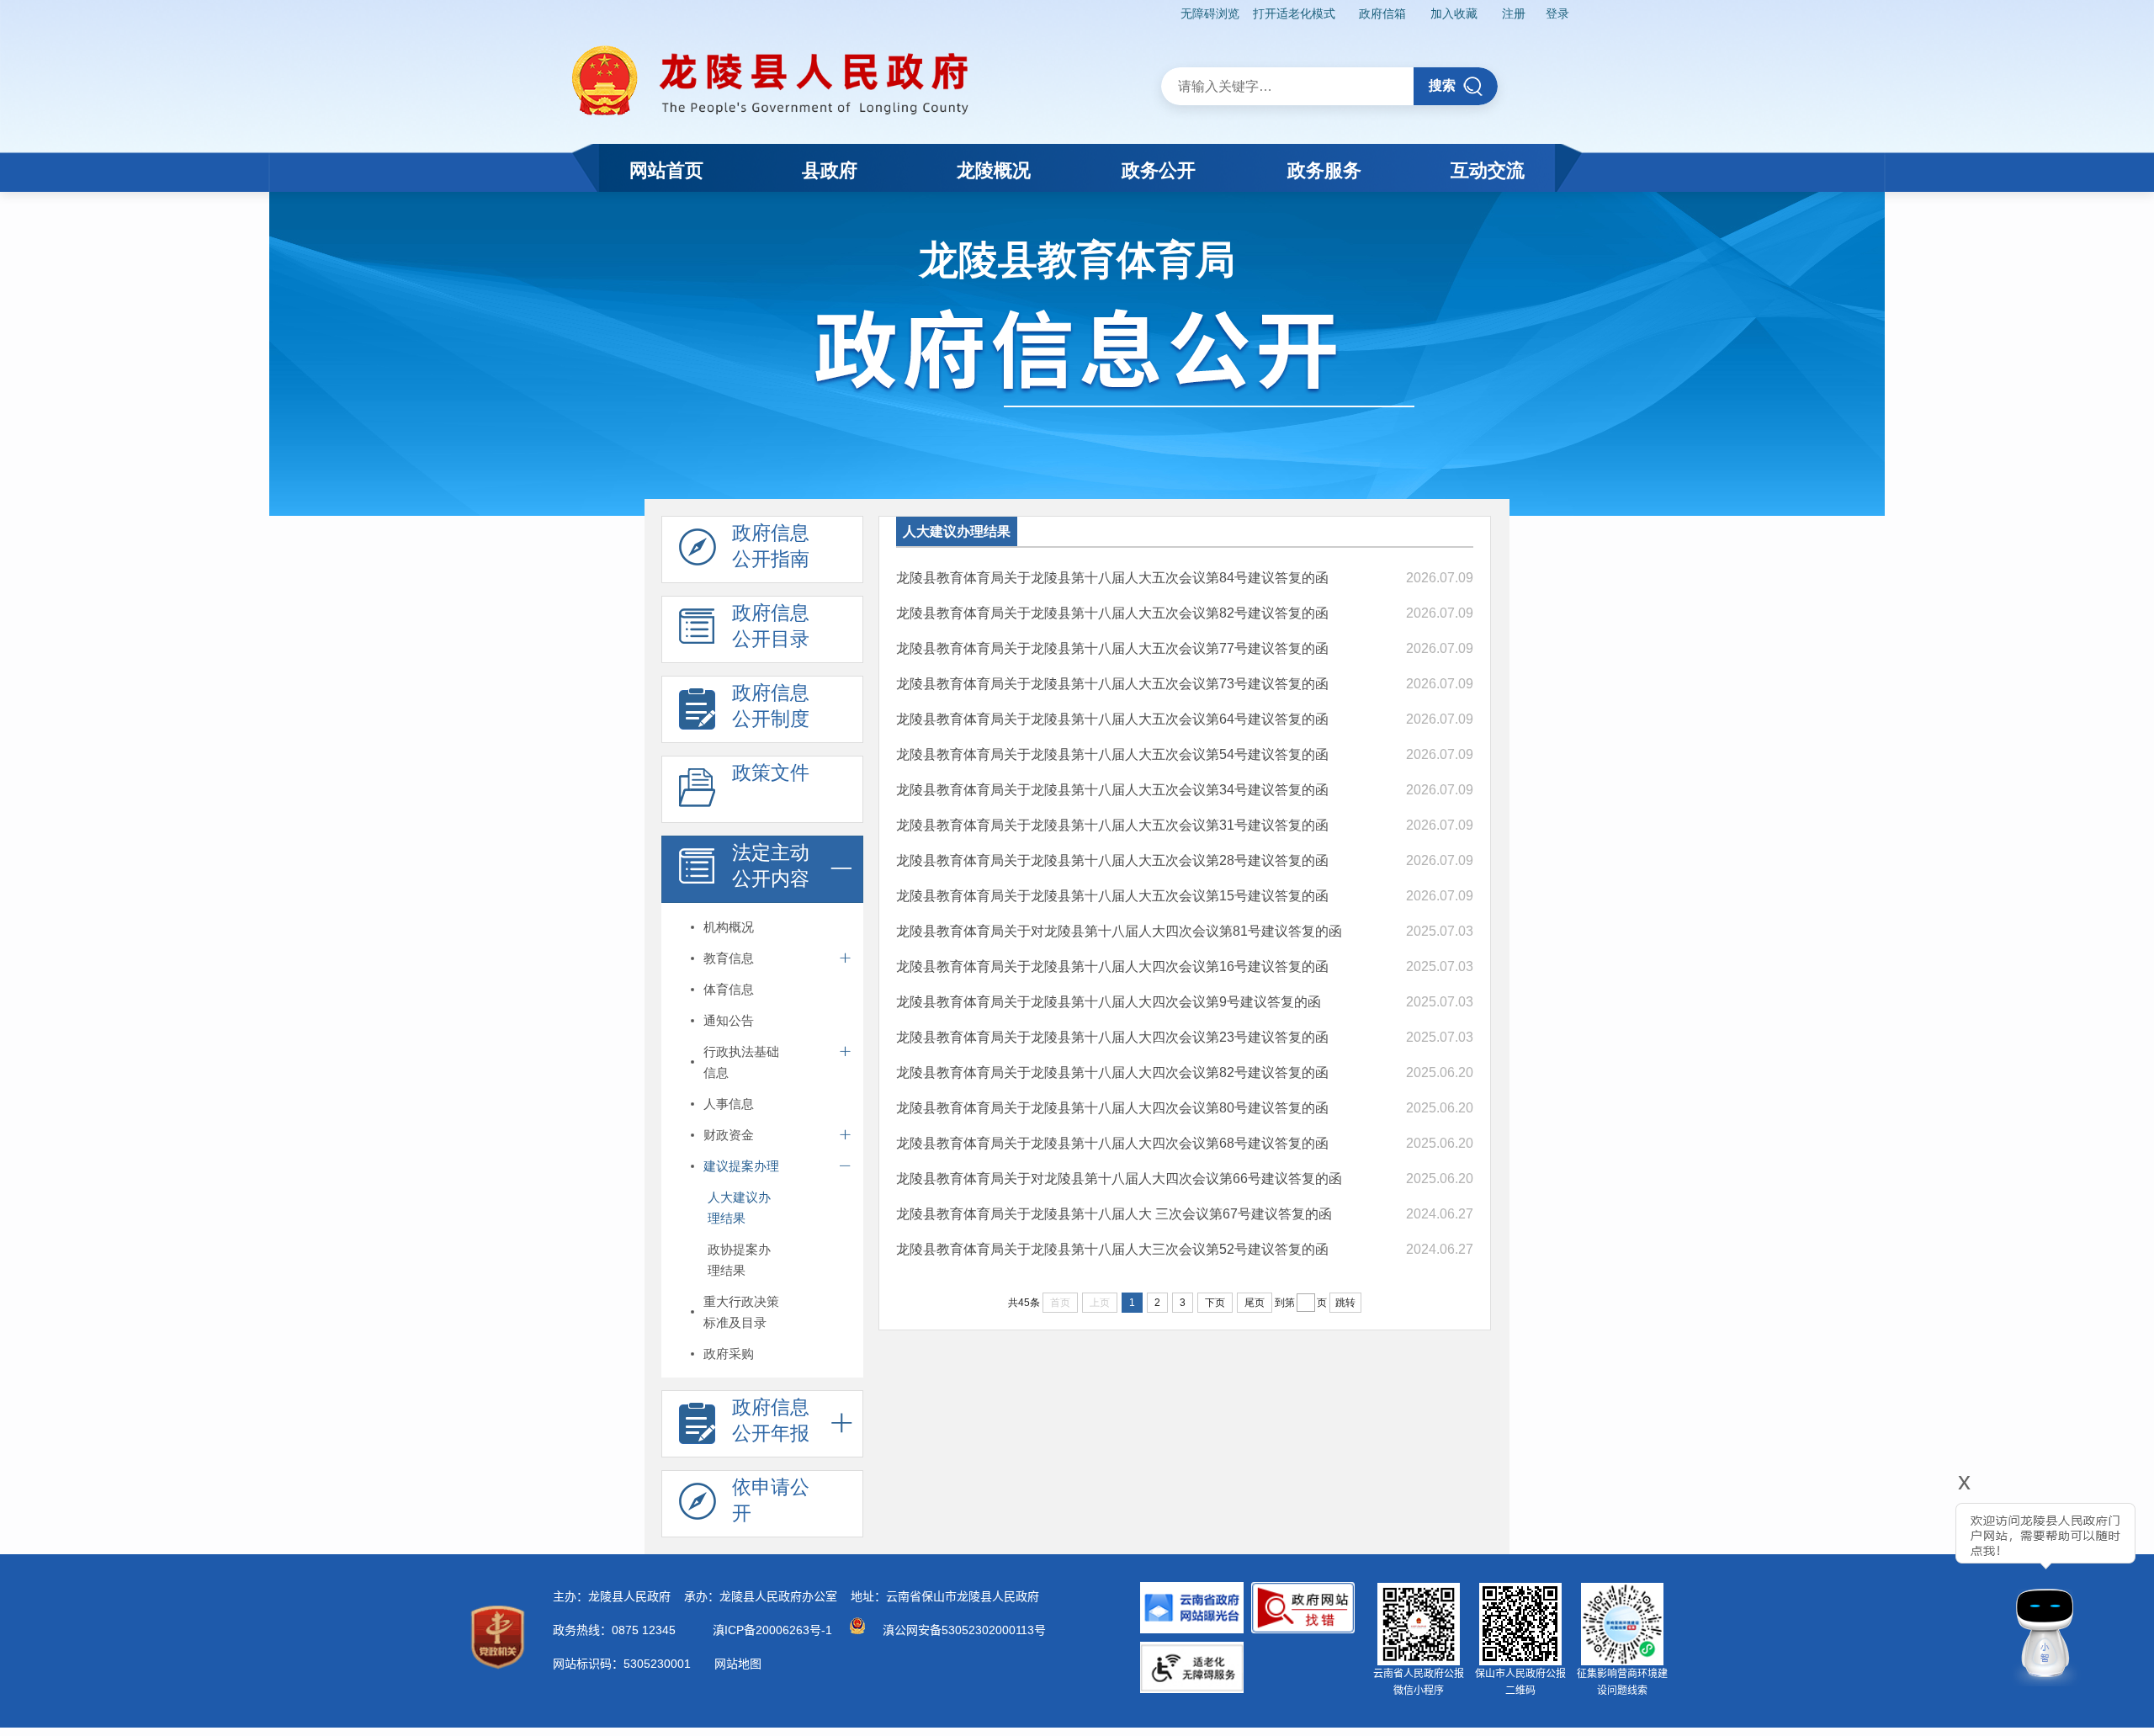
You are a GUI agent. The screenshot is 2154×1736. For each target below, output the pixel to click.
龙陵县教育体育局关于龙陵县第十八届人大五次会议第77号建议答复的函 (1112, 648)
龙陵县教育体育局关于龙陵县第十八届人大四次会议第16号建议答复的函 (1112, 966)
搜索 (1442, 85)
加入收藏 (1454, 13)
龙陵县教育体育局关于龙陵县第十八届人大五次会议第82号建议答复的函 (1112, 613)
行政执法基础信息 (741, 1062)
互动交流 (1488, 170)
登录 (1557, 13)
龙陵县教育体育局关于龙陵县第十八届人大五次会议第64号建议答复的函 (1112, 719)
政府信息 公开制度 (771, 706)
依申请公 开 (771, 1500)
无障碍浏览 (1210, 13)
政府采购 (729, 1354)
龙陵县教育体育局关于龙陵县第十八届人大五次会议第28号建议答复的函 (1112, 860)
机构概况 (729, 927)
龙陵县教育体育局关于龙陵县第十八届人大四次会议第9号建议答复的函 (1109, 1002)
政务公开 (1159, 170)
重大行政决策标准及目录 (741, 1312)
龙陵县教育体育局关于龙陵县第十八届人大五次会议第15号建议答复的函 (1112, 896)
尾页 (1255, 1303)
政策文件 (771, 772)
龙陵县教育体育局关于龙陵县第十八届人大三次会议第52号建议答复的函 (1112, 1249)
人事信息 (729, 1104)
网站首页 (666, 170)
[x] (1918, 1584)
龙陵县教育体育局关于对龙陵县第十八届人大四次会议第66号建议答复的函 (1119, 1179)
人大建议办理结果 (739, 1208)
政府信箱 (1382, 13)
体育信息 (729, 989)
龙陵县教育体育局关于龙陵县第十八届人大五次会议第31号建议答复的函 (1112, 825)
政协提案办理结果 (739, 1260)
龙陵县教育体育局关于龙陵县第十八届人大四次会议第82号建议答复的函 (1112, 1072)
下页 (1215, 1303)
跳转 (1345, 1303)
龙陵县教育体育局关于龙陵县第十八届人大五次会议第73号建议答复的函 (1112, 684)
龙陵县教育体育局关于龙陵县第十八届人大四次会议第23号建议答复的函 (1112, 1037)
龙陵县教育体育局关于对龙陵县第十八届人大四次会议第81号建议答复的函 (1119, 931)
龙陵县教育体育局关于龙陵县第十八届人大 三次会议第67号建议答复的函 (1114, 1214)
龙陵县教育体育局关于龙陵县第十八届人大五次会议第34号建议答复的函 (1112, 790)
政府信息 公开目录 (771, 626)
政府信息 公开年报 (771, 1420)
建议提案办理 (741, 1166)
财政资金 (729, 1135)
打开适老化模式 (1294, 13)
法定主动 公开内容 (771, 865)
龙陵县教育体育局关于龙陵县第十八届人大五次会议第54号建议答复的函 (1112, 754)
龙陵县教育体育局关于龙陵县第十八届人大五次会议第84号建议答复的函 (1112, 578)
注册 (1514, 13)
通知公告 (729, 1020)
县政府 (830, 170)
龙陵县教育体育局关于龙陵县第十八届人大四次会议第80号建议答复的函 (1112, 1108)
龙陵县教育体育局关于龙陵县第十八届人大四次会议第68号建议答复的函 (1112, 1143)
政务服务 (1324, 170)
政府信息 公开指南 (771, 546)
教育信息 (729, 958)
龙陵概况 (994, 170)
